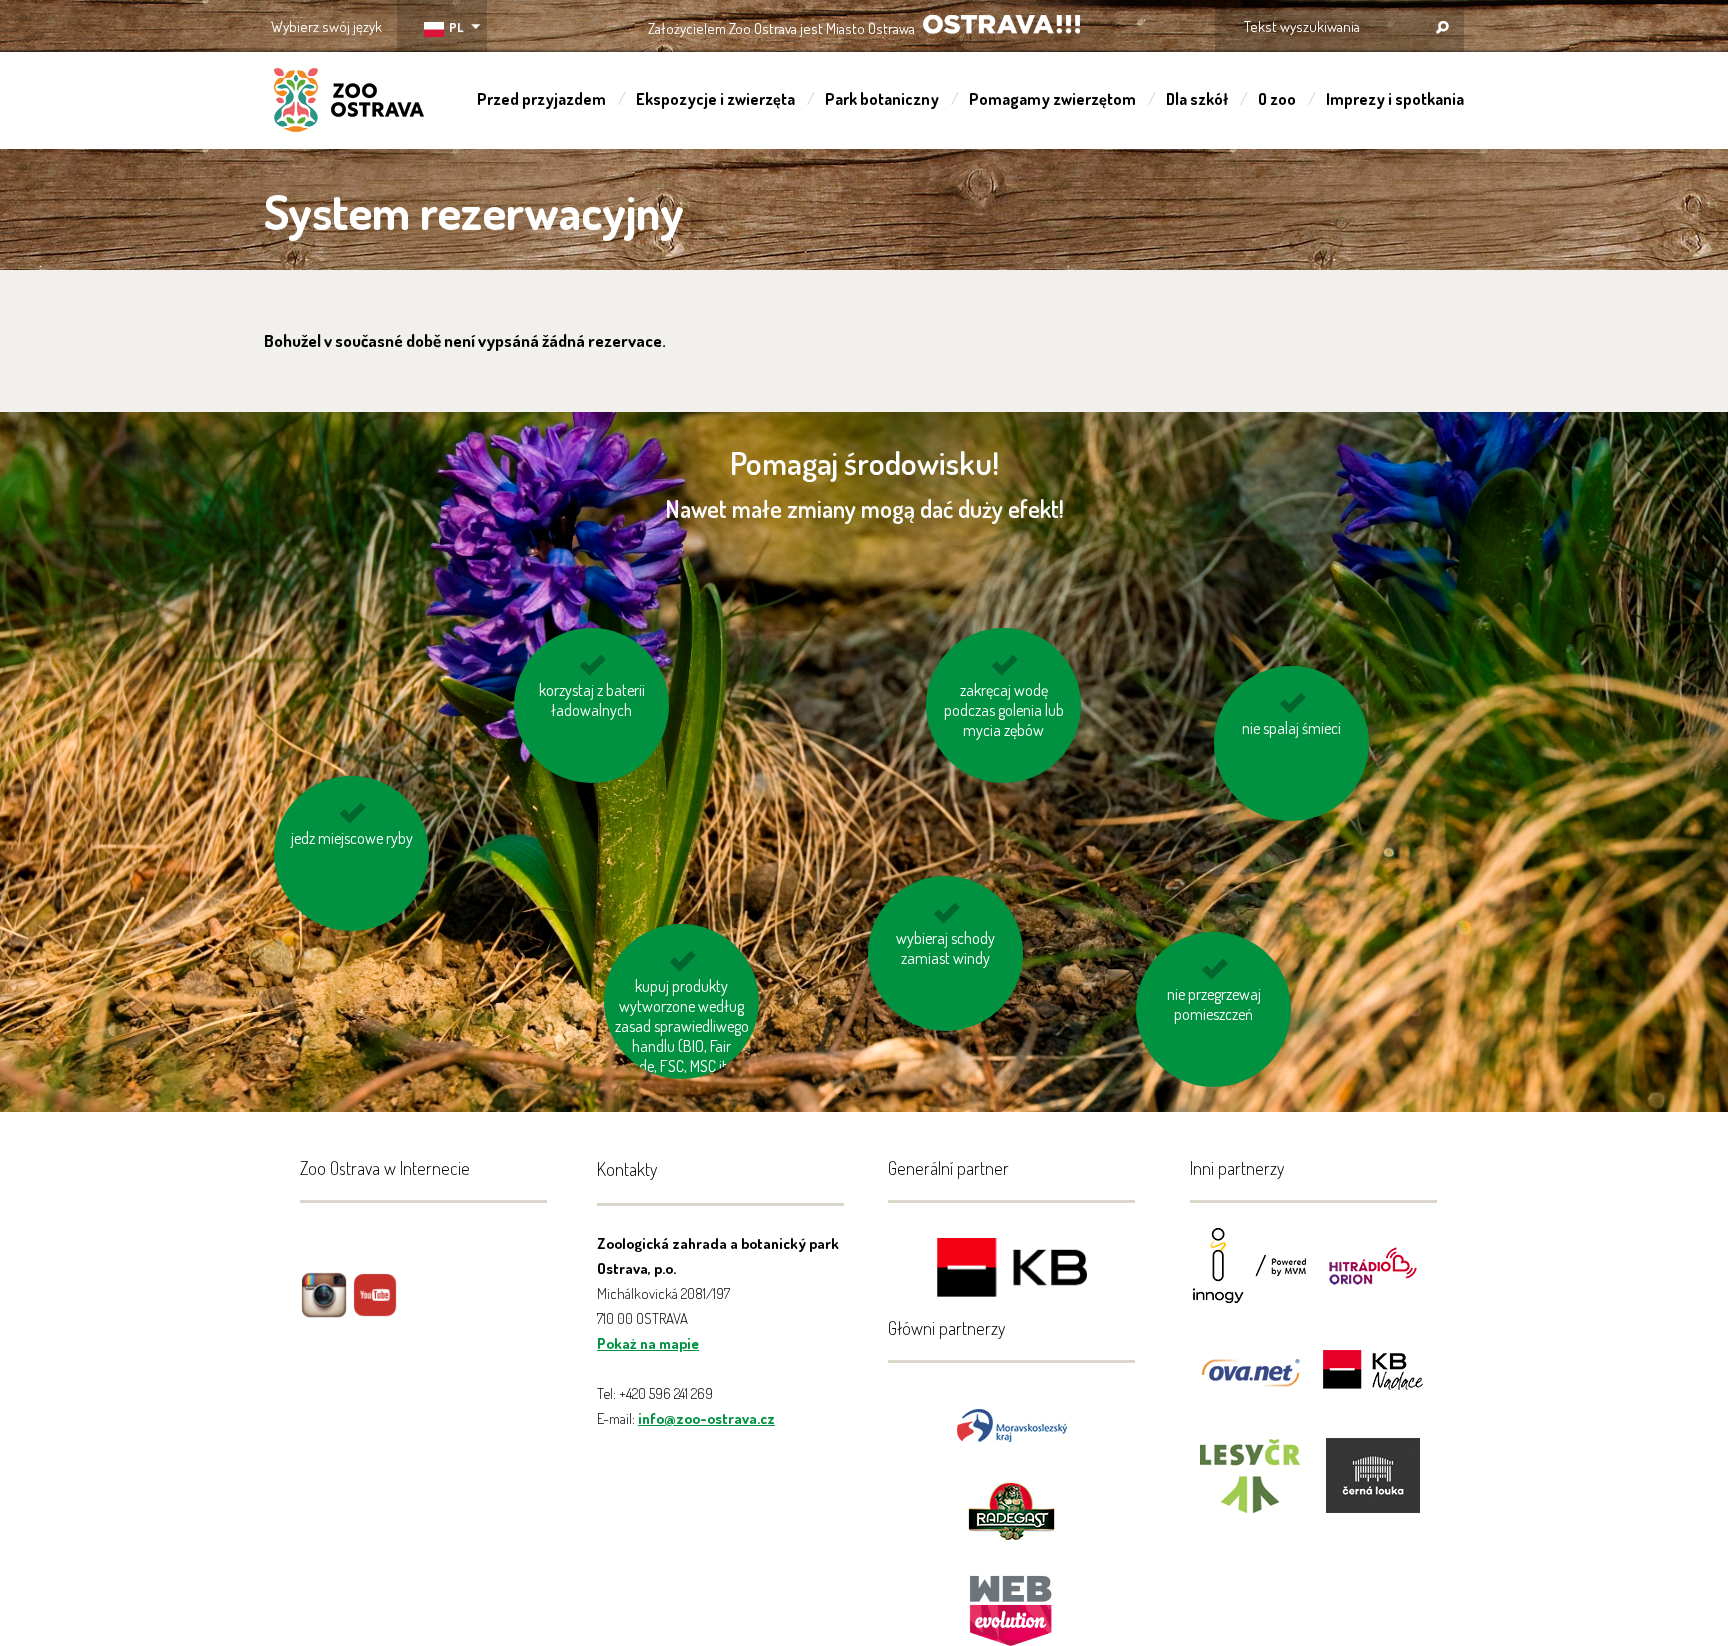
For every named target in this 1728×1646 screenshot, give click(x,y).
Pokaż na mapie (648, 1343)
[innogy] (1250, 1278)
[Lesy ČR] (1250, 1488)
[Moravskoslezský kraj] (1012, 1423)
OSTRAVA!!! (1001, 24)
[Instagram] (324, 1309)
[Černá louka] (1373, 1488)
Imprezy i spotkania (1395, 99)
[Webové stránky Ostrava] (1012, 1600)
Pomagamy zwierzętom (1052, 99)
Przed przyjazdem (541, 99)
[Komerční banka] (1012, 1270)
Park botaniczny (882, 99)
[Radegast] (1011, 1509)
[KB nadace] (1373, 1383)
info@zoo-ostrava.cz (706, 1418)
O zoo (1277, 99)
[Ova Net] (1250, 1383)
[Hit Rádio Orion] (1373, 1278)
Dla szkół (1197, 99)
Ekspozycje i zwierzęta (715, 99)
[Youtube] (375, 1309)
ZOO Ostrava (349, 103)
